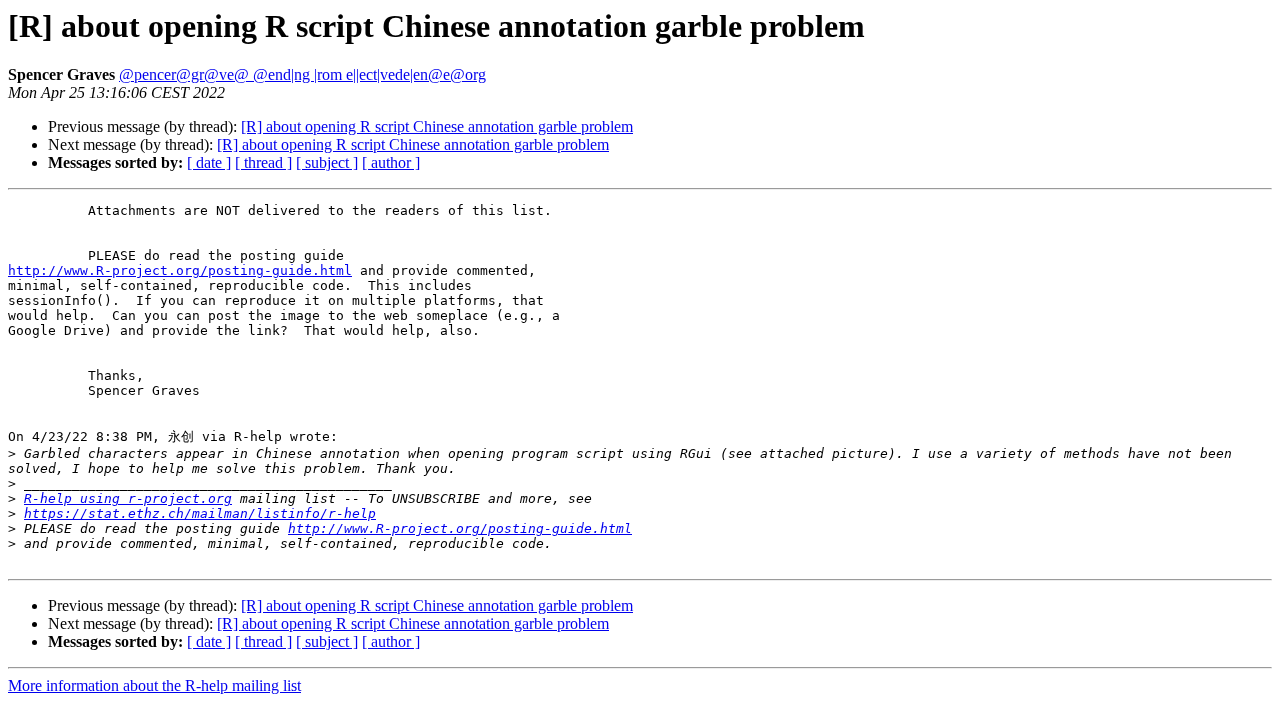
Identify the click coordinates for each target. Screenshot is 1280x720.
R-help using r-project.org (128, 498)
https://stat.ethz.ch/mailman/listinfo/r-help (200, 513)
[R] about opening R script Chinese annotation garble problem (437, 126)
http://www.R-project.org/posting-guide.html (180, 270)
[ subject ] (327, 162)
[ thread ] (263, 162)
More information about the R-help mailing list (154, 685)
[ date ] (209, 162)
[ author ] (391, 162)
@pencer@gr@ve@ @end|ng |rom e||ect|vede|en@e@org (302, 74)
